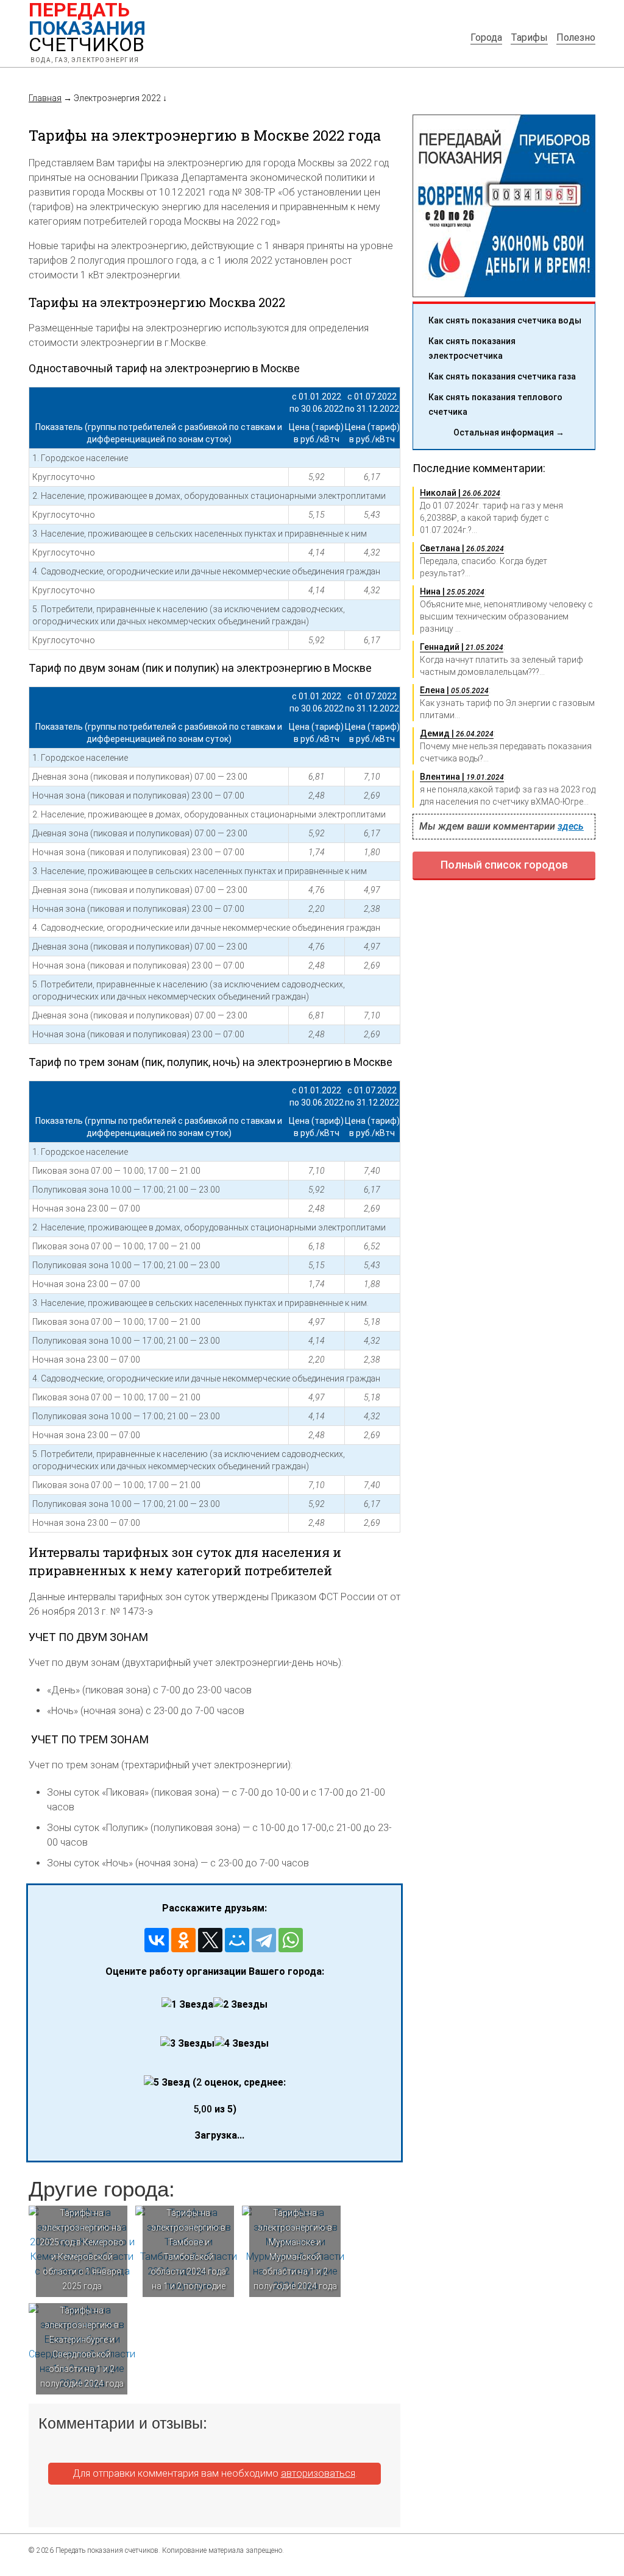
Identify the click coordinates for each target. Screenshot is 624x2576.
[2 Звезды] (240, 2005)
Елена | (454, 690)
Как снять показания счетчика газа (502, 376)
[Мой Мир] (237, 1940)
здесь (571, 826)
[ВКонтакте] (157, 1940)
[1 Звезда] (187, 2005)
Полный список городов (504, 865)
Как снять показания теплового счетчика (495, 404)
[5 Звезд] (167, 2083)
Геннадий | (462, 647)
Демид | (457, 733)
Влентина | (462, 777)
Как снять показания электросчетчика (472, 348)
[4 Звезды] (242, 2044)
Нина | (452, 591)
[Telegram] (264, 1940)
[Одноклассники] (183, 1940)
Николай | (460, 493)
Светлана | (462, 548)
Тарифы (529, 37)
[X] (210, 1940)
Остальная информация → (509, 432)
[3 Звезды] (187, 2044)
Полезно (576, 37)
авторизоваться (318, 2473)
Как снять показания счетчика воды (505, 320)
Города (486, 37)
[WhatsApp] (291, 1940)
